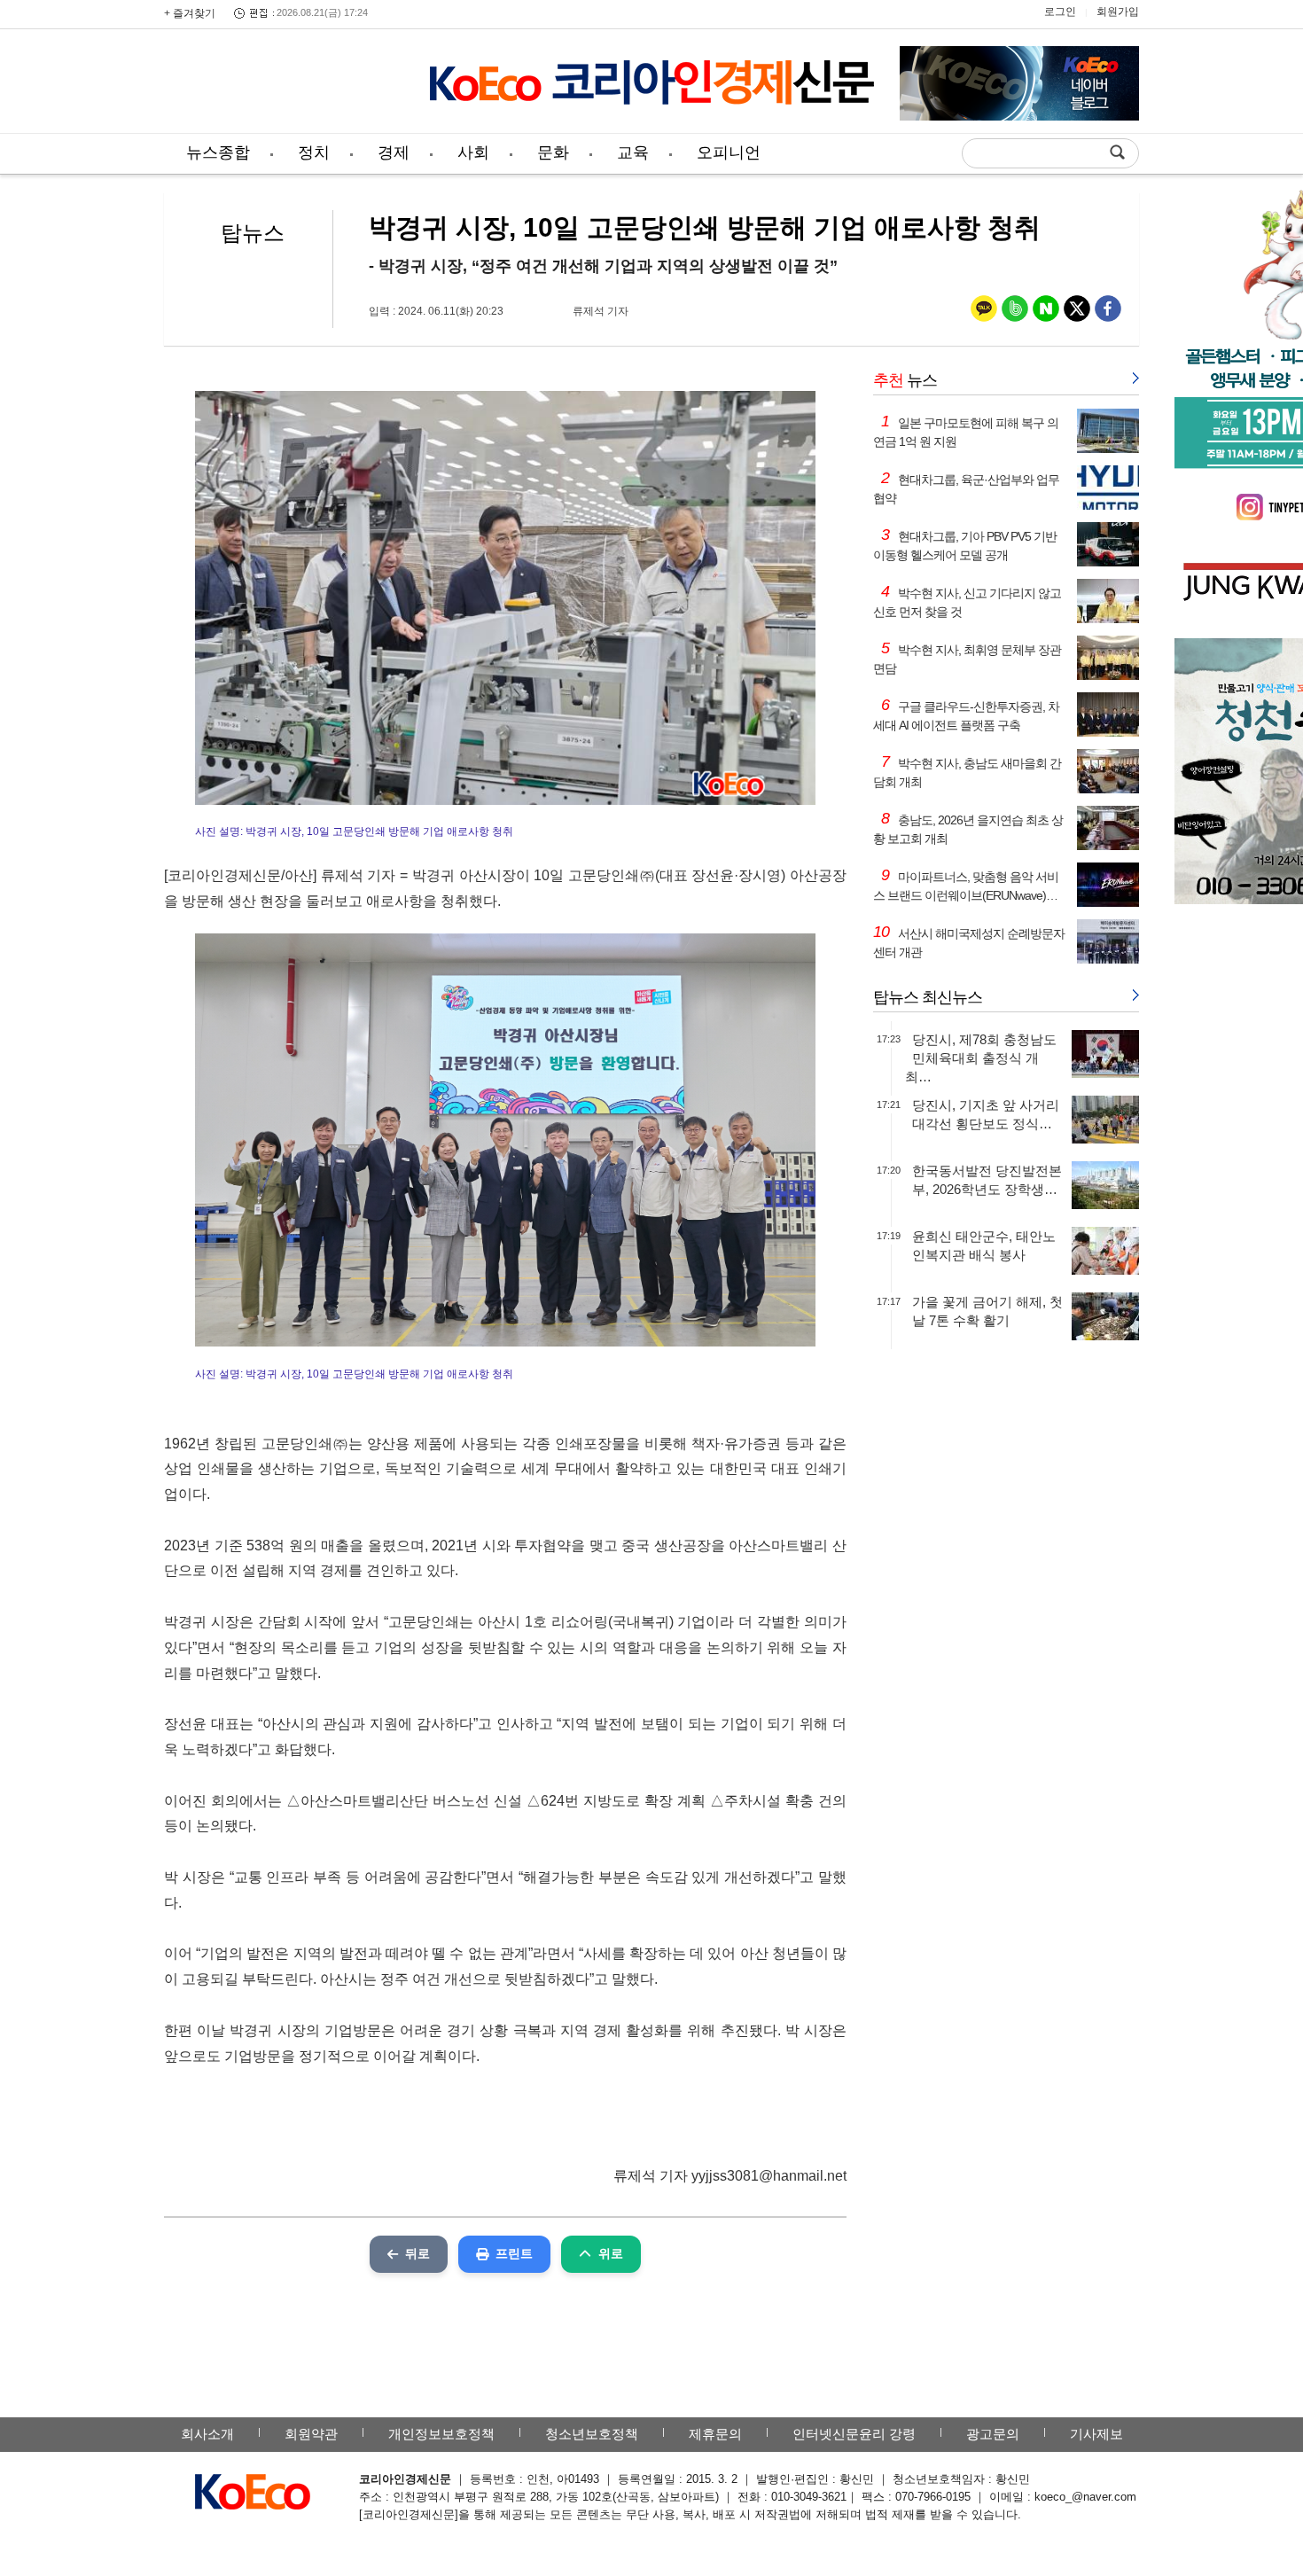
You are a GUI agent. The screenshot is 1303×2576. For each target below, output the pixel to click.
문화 (553, 152)
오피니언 (729, 152)
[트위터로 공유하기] (1077, 312)
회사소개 (207, 2434)
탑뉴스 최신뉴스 (928, 997)
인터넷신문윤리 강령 (854, 2434)
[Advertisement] (284, 84)
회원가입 (1118, 12)
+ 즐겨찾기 (190, 13)
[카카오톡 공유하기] (984, 312)
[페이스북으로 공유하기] (1108, 312)
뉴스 (905, 380)
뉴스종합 (218, 152)
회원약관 (311, 2434)
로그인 (1060, 12)
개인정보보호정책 (441, 2434)
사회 (473, 152)
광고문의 (993, 2434)
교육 (633, 152)
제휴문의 (715, 2434)
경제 (394, 152)
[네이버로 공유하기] (1046, 312)
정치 (314, 152)
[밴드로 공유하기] (1015, 312)
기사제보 (1096, 2434)
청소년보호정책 (592, 2434)
